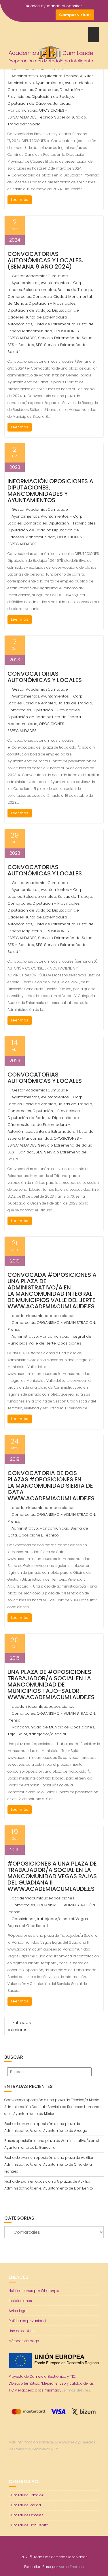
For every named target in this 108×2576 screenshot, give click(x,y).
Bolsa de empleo (40, 290)
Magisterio (32, 931)
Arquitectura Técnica (59, 76)
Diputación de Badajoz (53, 97)
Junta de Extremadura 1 (56, 324)
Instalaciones (20, 2301)
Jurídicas (62, 103)
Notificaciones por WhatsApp (34, 2291)
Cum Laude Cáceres (26, 2515)
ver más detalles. (76, 2390)
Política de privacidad (27, 2321)
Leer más (20, 200)
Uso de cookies (22, 2331)
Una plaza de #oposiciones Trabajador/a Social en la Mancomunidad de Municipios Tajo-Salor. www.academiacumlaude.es (51, 1685)
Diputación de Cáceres (30, 103)
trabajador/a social (47, 1734)
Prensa (14, 1329)
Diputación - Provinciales (52, 303)
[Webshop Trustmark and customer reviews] (54, 2469)
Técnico (51, 1535)
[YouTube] (39, 15)
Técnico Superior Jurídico (62, 117)
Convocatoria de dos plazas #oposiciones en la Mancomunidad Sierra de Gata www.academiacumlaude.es (51, 1486)
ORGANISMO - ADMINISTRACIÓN (66, 1323)
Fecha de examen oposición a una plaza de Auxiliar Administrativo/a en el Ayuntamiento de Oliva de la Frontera (49, 2164)
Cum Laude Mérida (25, 2505)
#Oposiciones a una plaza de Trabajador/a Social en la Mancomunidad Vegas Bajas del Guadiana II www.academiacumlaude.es (52, 1876)
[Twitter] (29, 15)
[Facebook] (19, 15)
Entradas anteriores (19, 2026)
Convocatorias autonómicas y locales (45, 677)
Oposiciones (69, 1343)
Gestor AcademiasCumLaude (40, 276)
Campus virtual (75, 15)
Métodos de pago (24, 2341)
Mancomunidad (22, 110)
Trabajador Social (24, 124)
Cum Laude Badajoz (26, 2495)
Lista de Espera (67, 717)
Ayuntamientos (49, 83)
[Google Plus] (50, 15)
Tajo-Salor (17, 1734)
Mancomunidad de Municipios (40, 1727)
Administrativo (25, 76)
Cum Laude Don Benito (29, 2525)
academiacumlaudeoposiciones (43, 1316)
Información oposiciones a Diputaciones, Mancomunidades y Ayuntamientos (50, 491)
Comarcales (46, 90)
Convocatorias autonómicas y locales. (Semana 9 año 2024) (45, 260)
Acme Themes (71, 2567)
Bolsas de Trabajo (75, 290)
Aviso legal (18, 2311)
